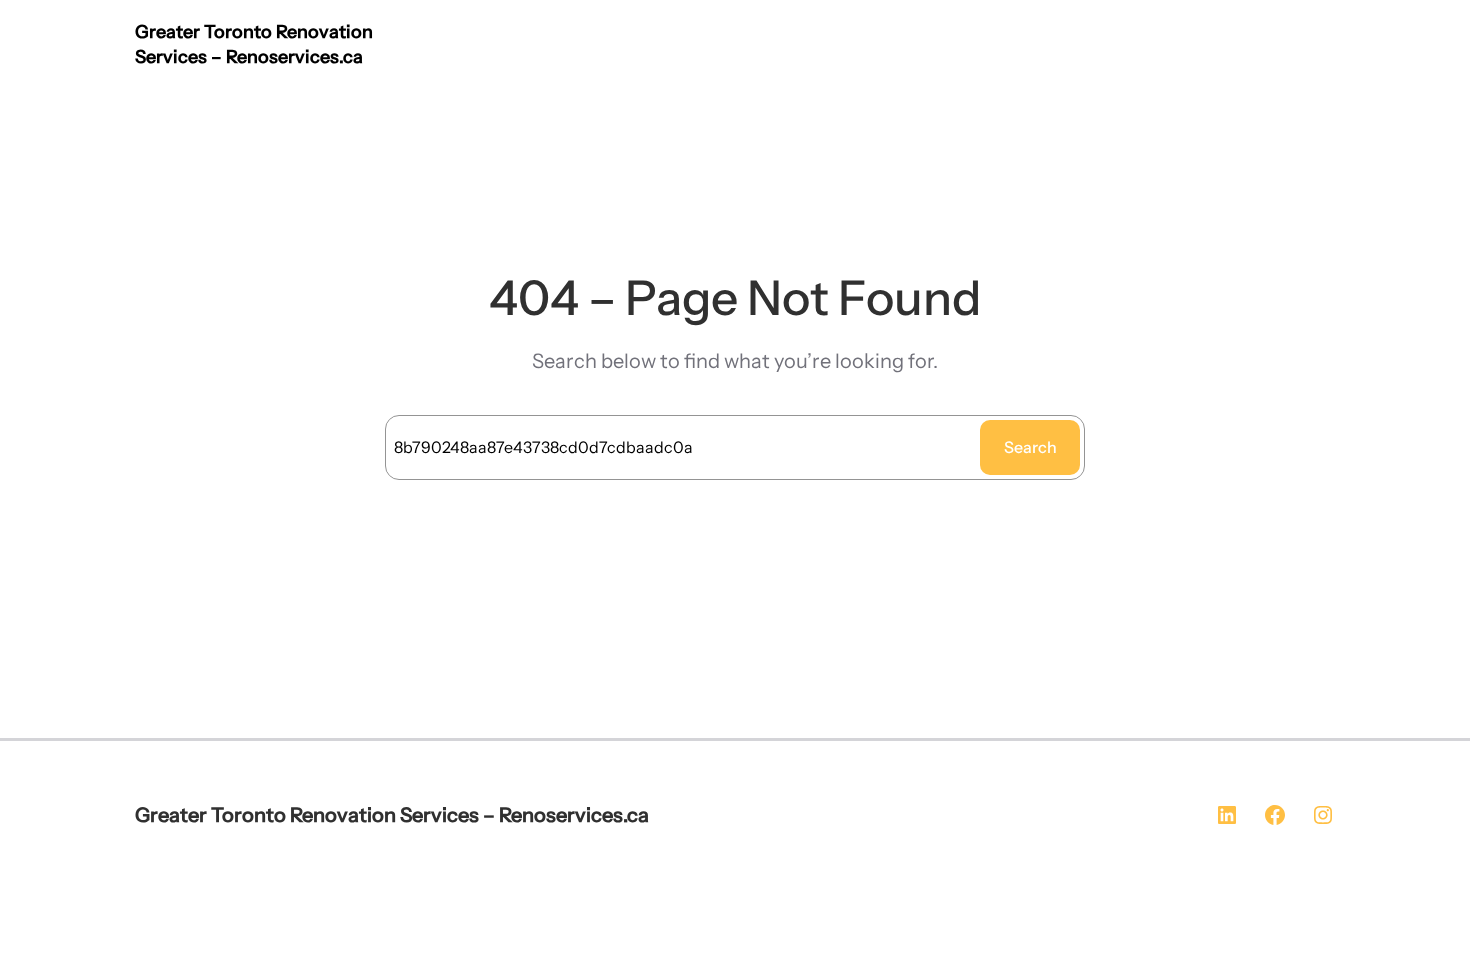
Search (1030, 447)
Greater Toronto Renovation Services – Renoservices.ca (392, 815)
